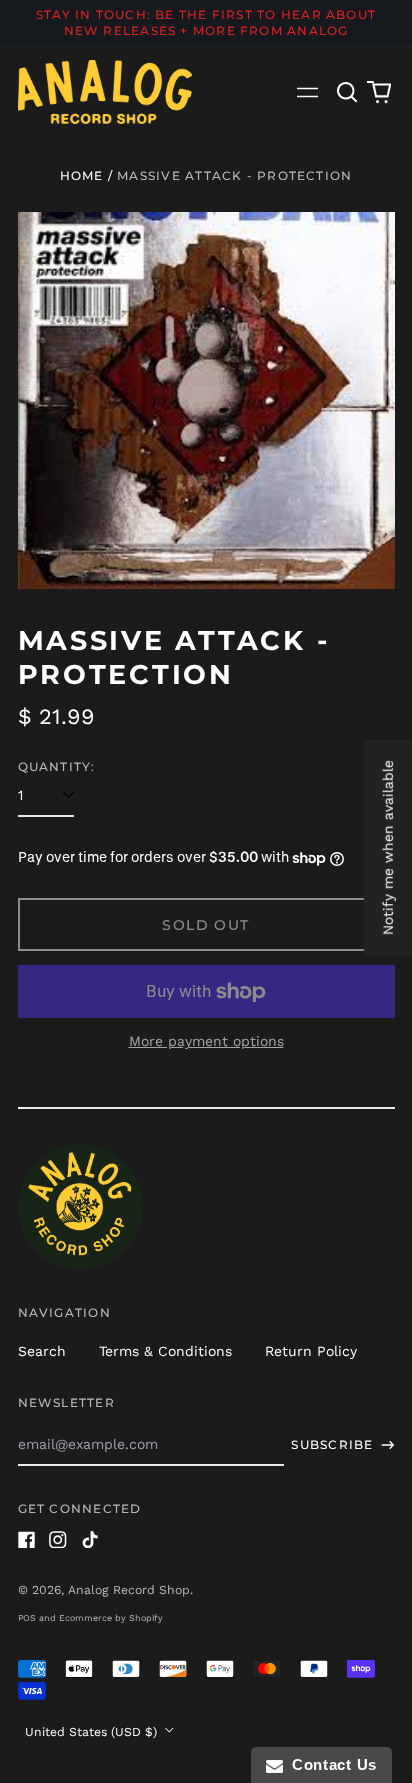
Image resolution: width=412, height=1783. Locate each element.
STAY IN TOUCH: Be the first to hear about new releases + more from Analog (206, 22)
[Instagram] (58, 1540)
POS (27, 1618)
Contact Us (330, 1764)
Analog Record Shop (129, 1590)
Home (82, 175)
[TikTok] (90, 1540)
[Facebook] (27, 1540)
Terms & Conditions (165, 1351)
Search (42, 1351)
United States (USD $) (93, 1732)
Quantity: (57, 766)
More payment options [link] (206, 1041)
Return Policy (311, 1351)
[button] (348, 92)
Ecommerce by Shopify (111, 1618)
